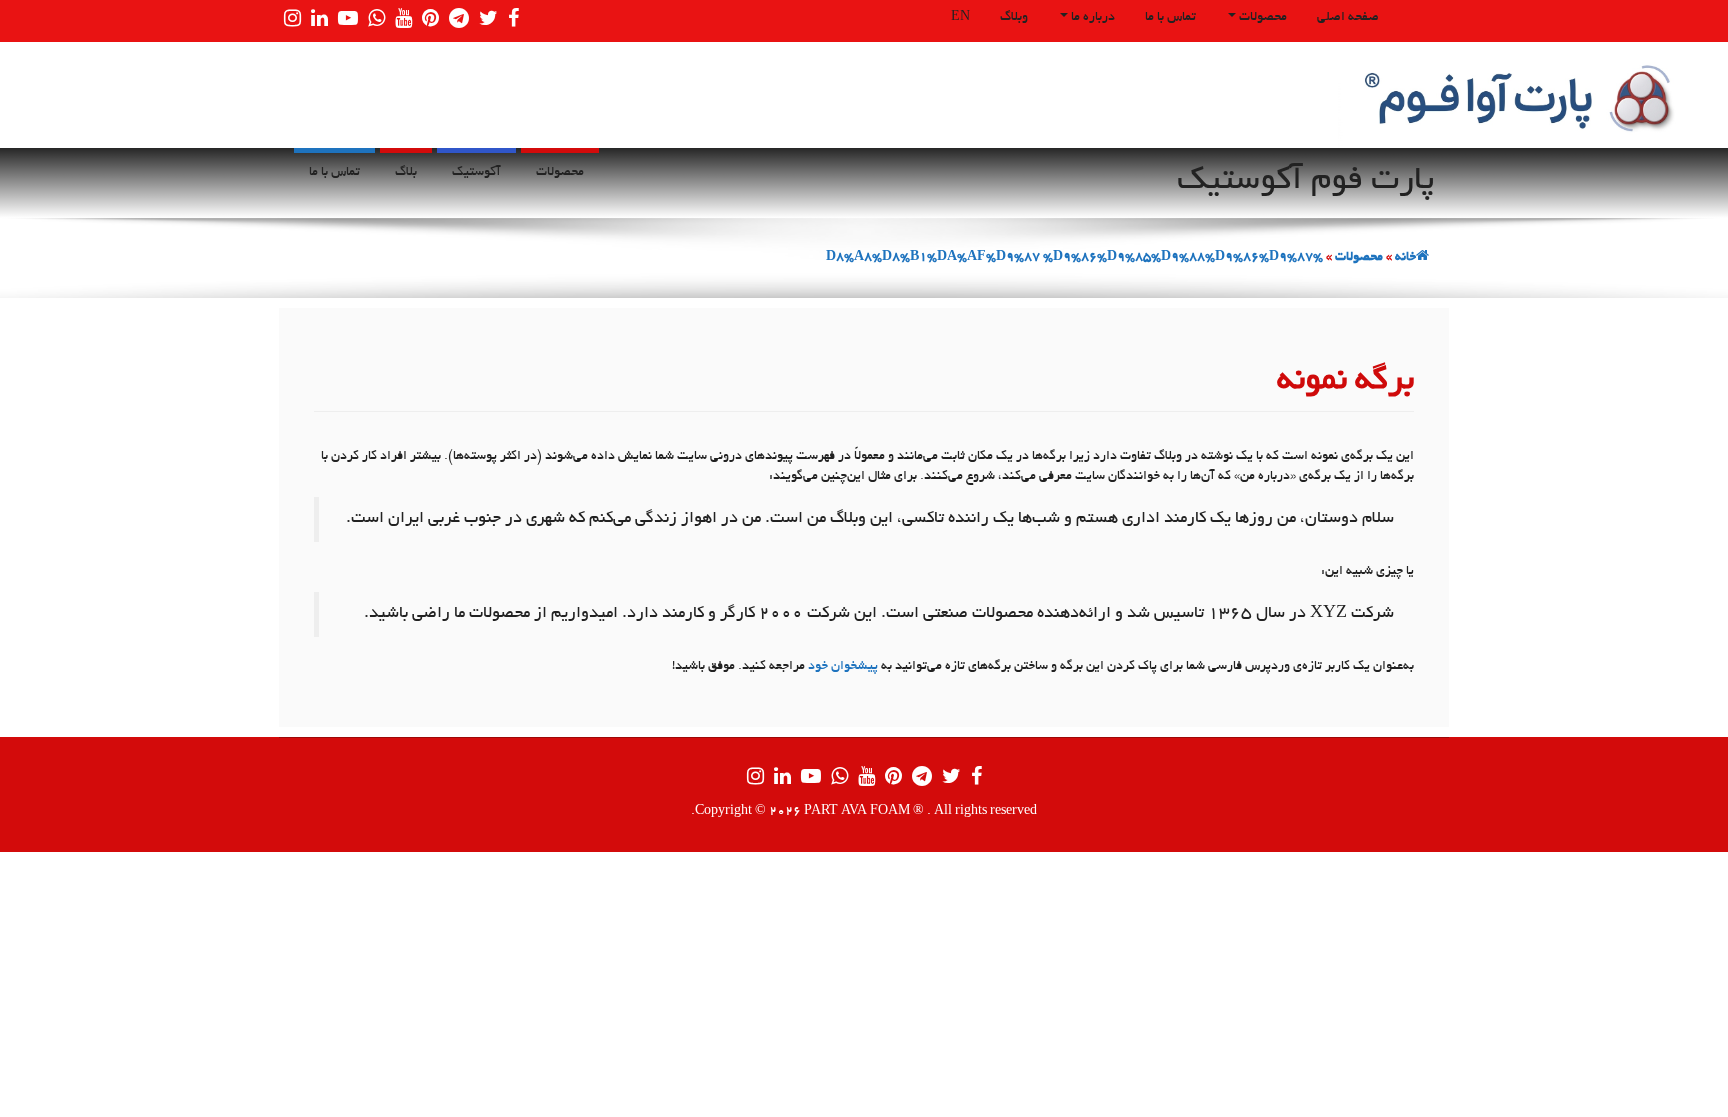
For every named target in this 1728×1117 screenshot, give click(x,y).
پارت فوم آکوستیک (1305, 182)
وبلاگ (1014, 18)
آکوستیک (476, 173)
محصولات (1261, 18)
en (960, 18)
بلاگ (406, 173)
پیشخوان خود (843, 667)
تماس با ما (1170, 18)
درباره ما (1091, 18)
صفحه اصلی (1348, 18)
